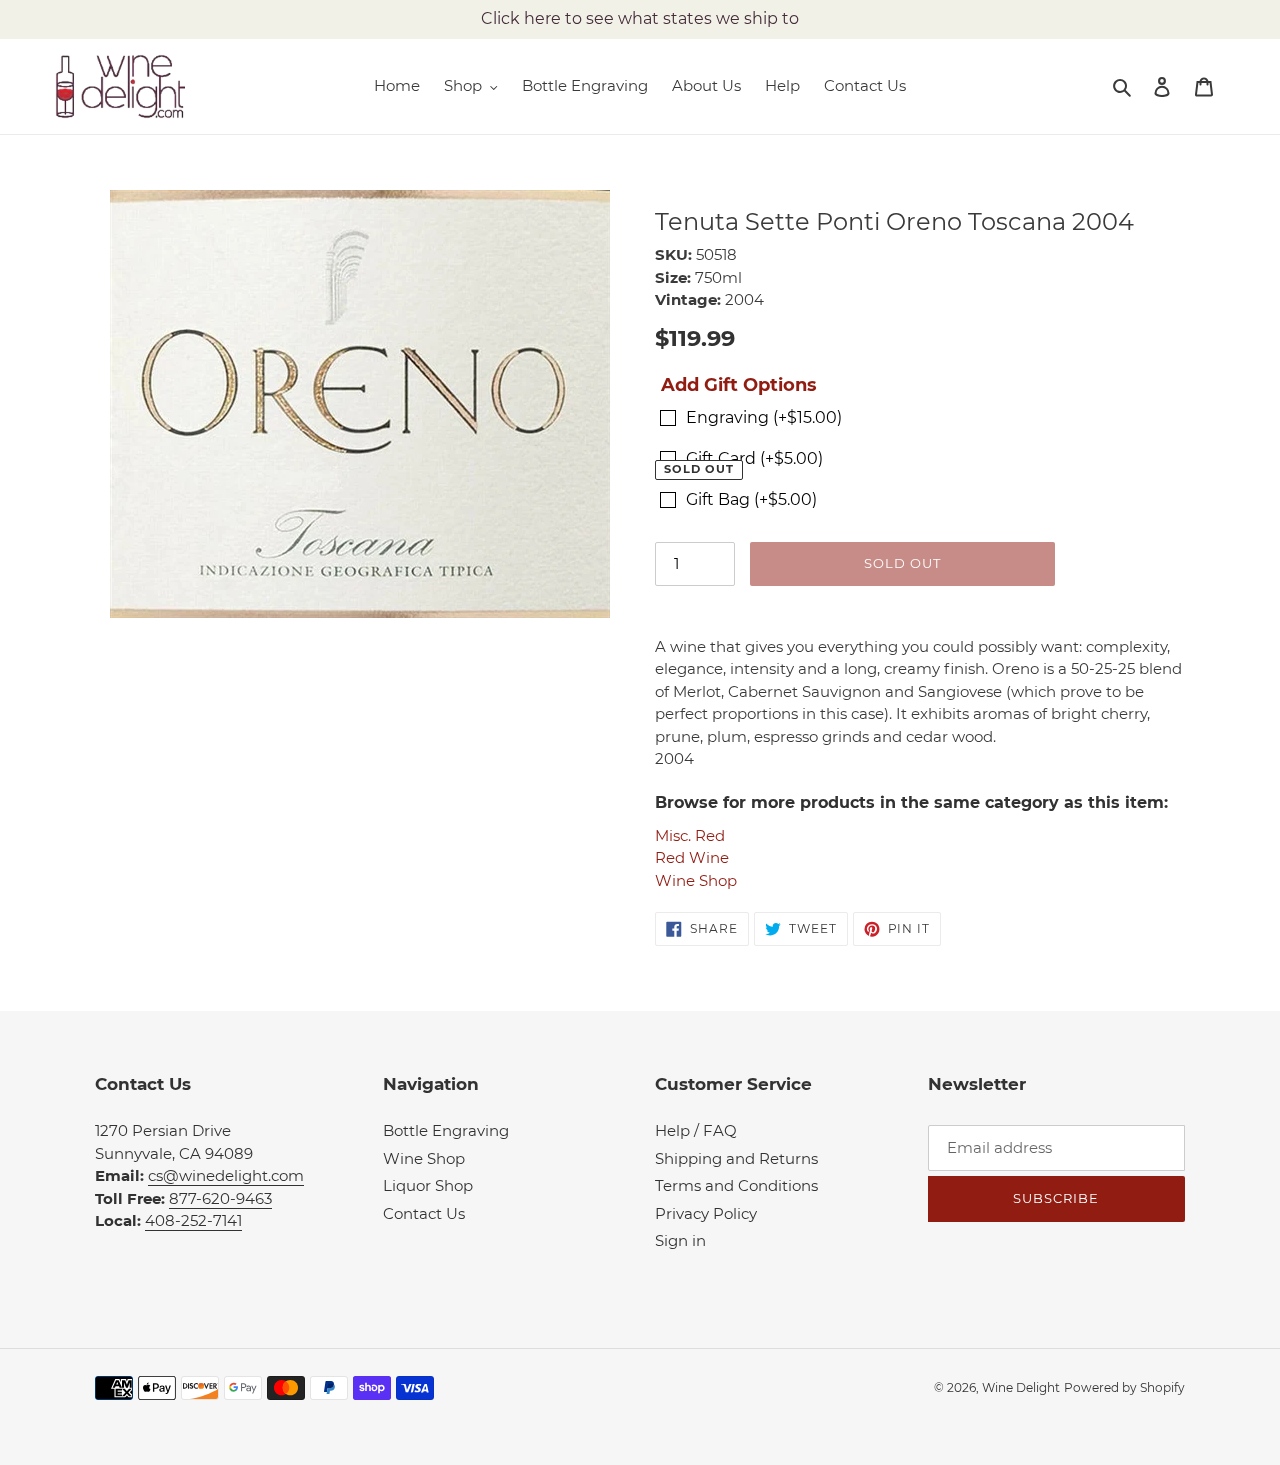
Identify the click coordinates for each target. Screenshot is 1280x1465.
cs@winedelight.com (226, 1175)
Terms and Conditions (736, 1185)
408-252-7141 (193, 1220)
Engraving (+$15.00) (764, 417)
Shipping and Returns (736, 1158)
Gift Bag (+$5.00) (751, 499)
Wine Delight (1021, 1387)
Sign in (680, 1240)
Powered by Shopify (1124, 1387)
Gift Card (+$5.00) (754, 458)
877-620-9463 (220, 1198)
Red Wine (692, 857)
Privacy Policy (706, 1213)
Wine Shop (696, 880)
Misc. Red (690, 835)
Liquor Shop (428, 1185)
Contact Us (424, 1213)
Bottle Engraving (446, 1130)
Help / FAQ (696, 1130)
